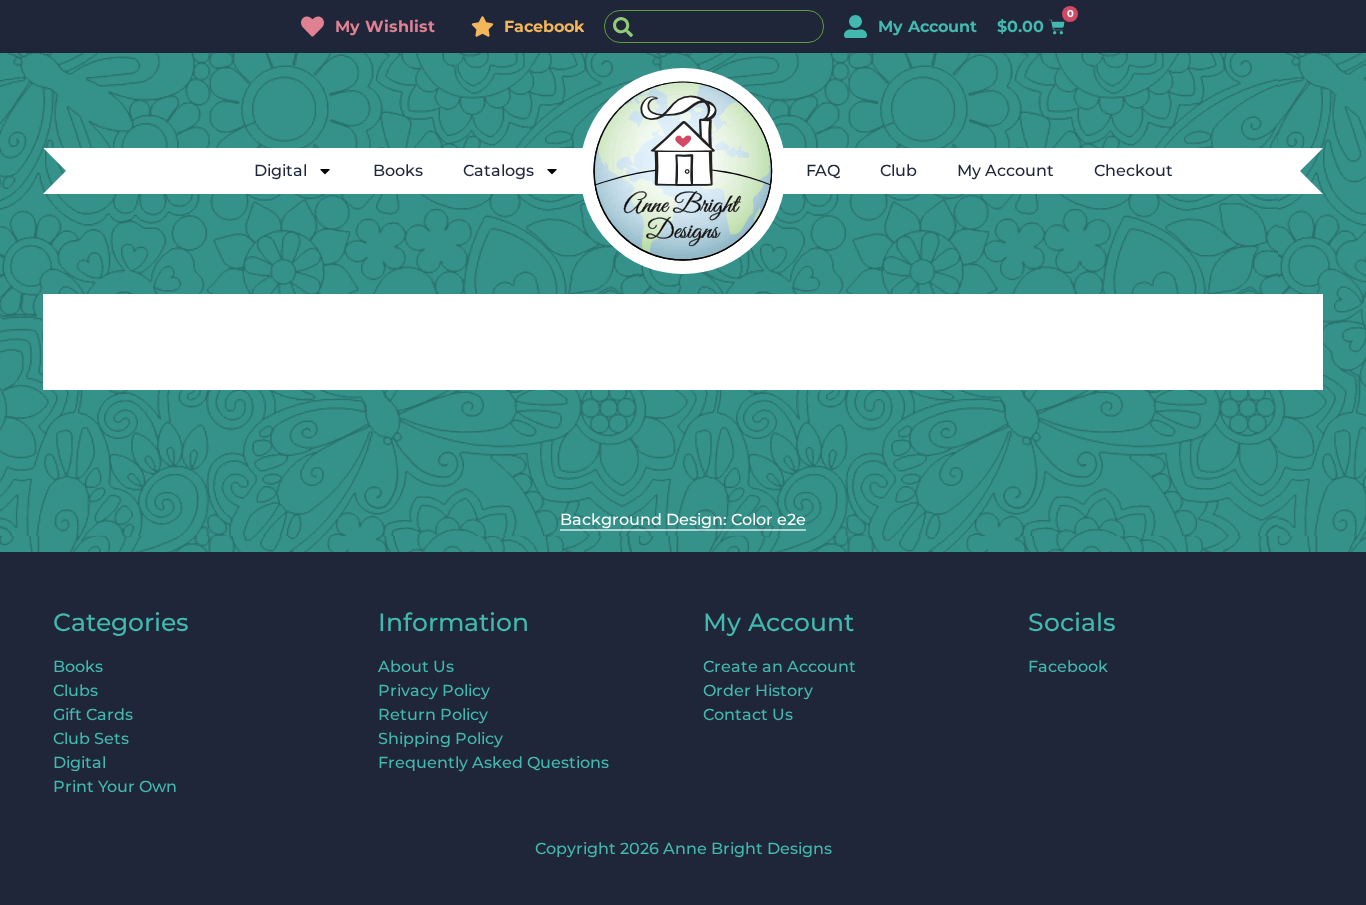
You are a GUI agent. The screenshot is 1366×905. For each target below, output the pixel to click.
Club (898, 170)
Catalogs (498, 170)
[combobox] (714, 26)
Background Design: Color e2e (683, 519)
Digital (280, 170)
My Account (1005, 170)
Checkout (1133, 170)
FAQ (823, 170)
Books (398, 170)
